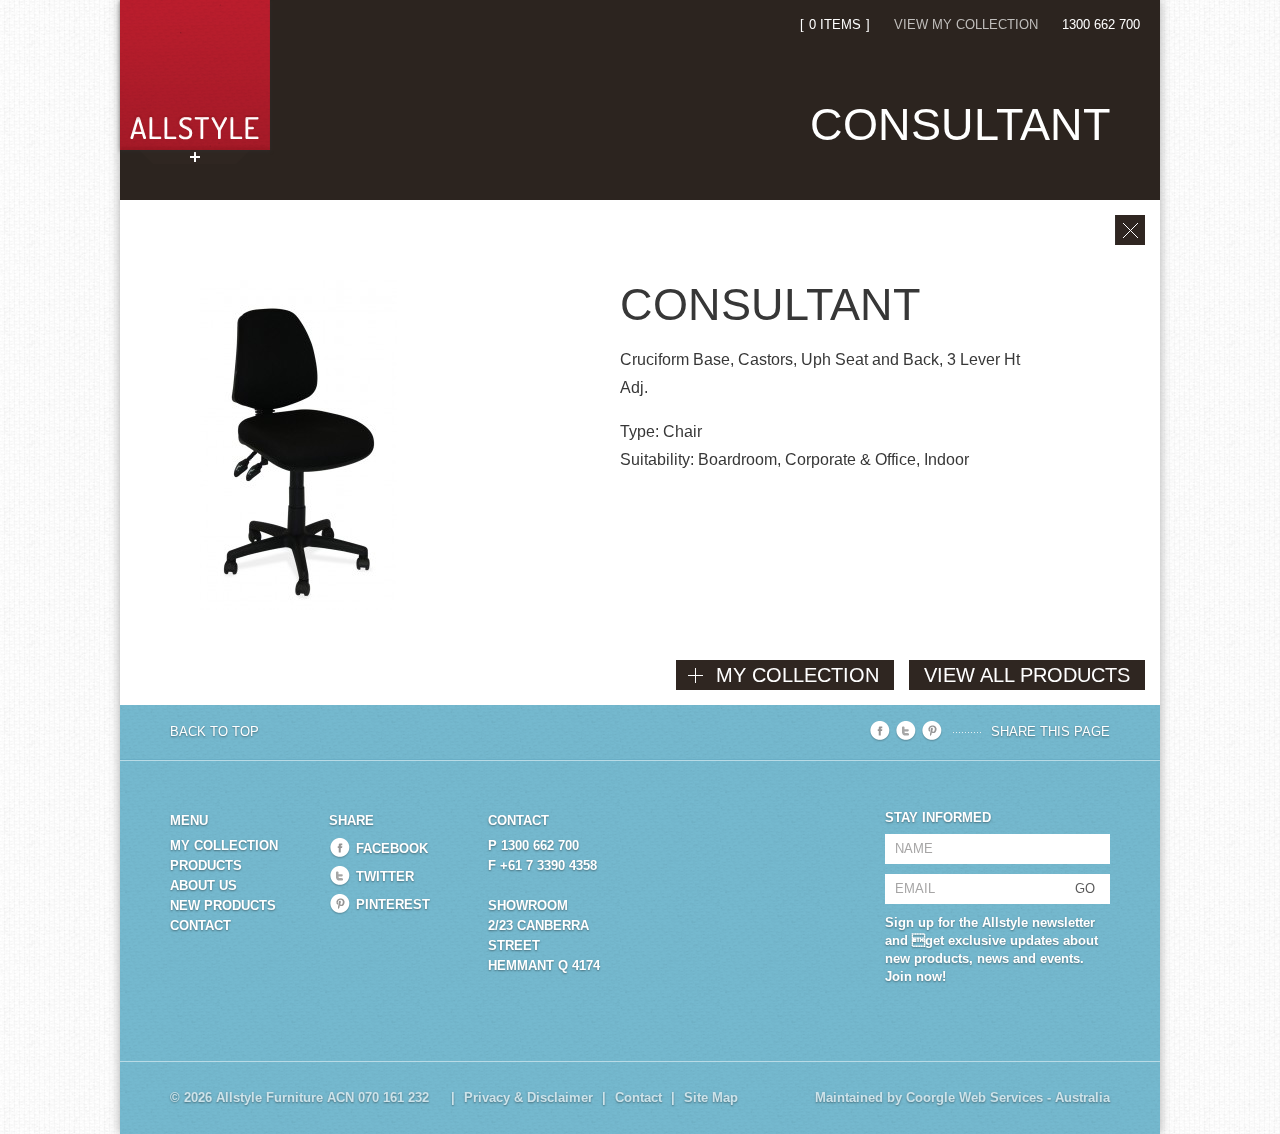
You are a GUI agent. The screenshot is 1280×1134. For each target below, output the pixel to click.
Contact (200, 925)
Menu (189, 820)
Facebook (392, 848)
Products (206, 865)
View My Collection (966, 24)
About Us (203, 885)
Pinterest (393, 904)
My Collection (224, 845)
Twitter (385, 876)
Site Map (711, 1097)
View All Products (1027, 675)
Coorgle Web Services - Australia (1008, 1097)
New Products (223, 905)
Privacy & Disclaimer (528, 1097)
